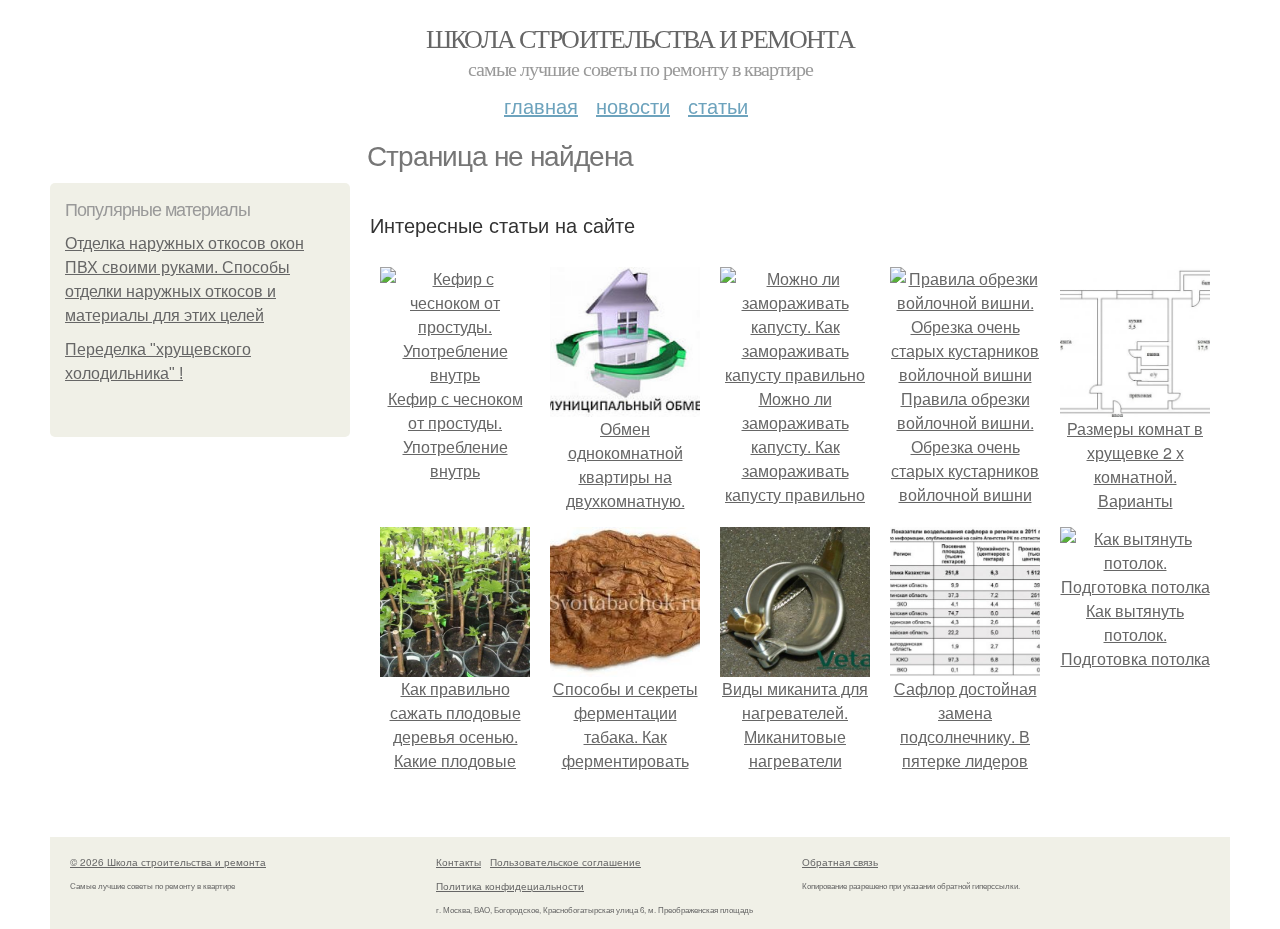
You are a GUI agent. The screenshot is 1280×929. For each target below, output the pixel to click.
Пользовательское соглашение (565, 862)
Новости (633, 105)
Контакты (458, 862)
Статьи (718, 105)
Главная (541, 105)
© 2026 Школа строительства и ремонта (168, 862)
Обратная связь (840, 862)
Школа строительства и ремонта (640, 38)
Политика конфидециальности (510, 886)
